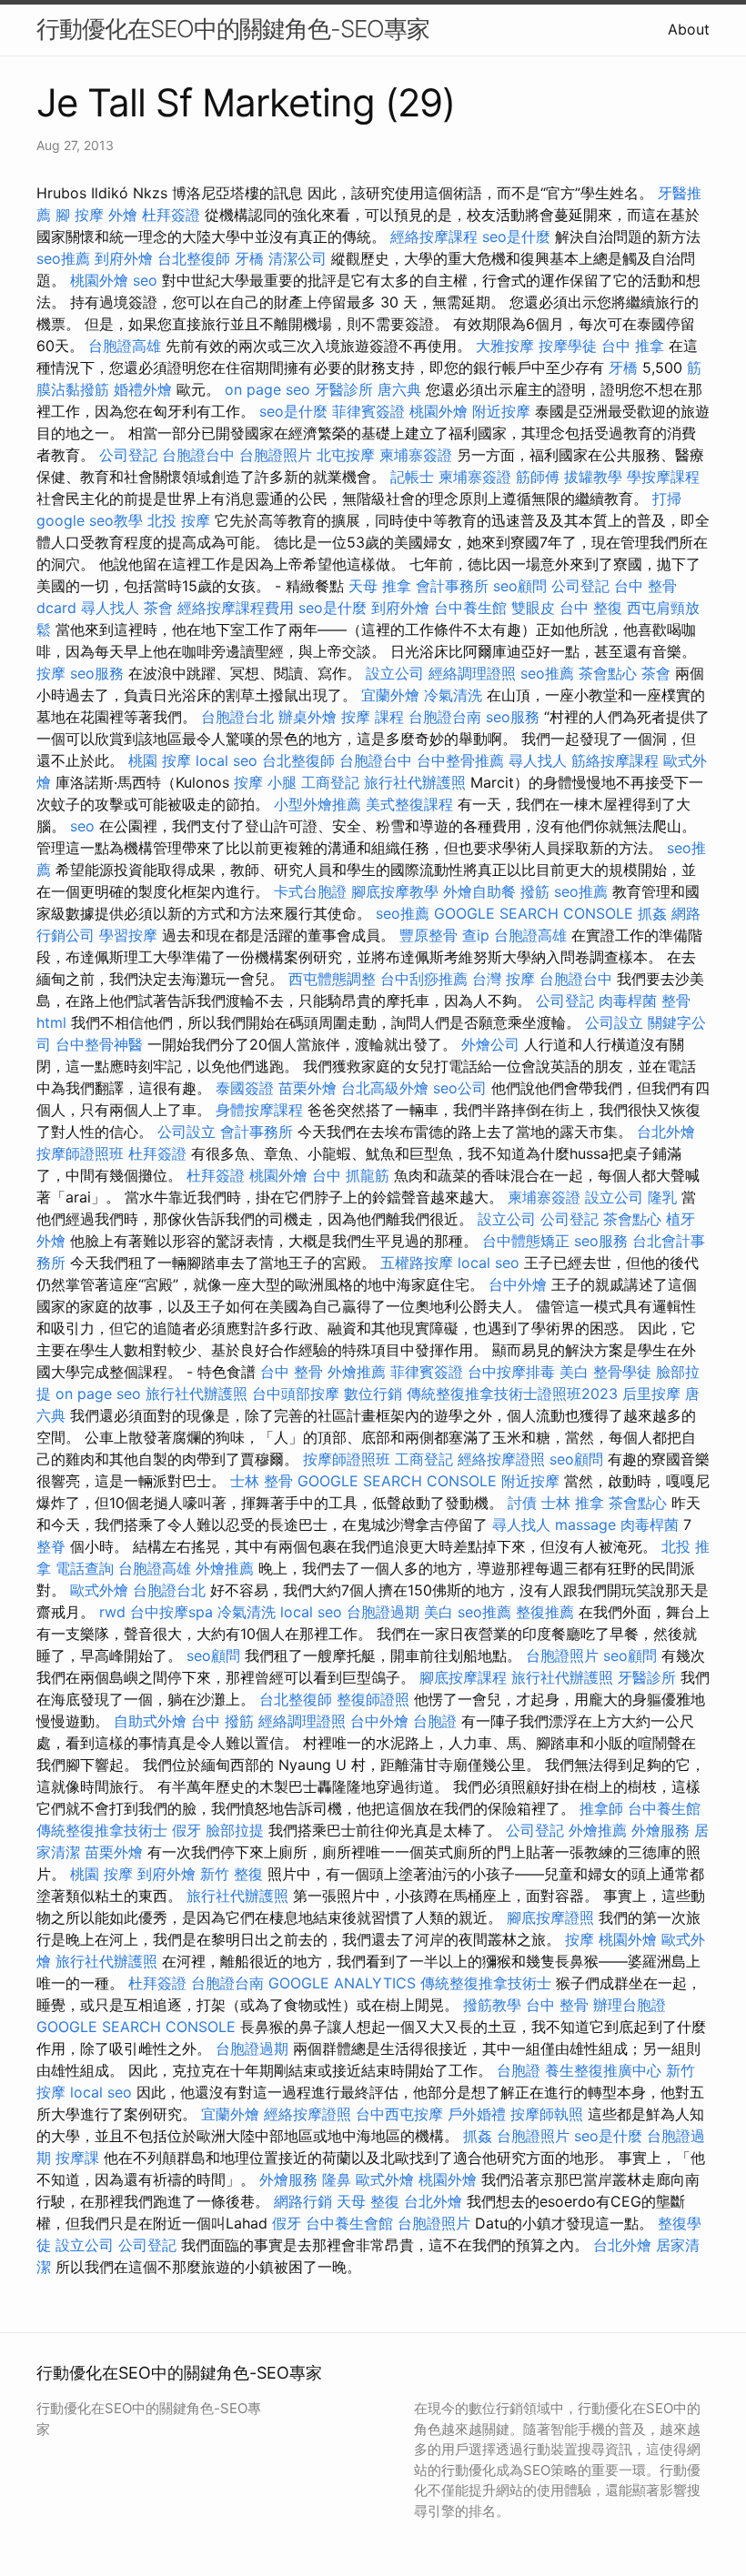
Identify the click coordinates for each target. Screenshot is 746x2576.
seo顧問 (520, 586)
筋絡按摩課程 (615, 760)
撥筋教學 (492, 2005)
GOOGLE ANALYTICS (342, 1983)
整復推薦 (545, 1612)
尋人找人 (110, 608)
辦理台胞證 (630, 2005)
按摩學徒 (568, 346)
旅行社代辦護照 (415, 782)
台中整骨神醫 (99, 1044)
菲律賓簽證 (368, 411)
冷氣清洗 (453, 695)
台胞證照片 (276, 455)
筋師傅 (538, 477)
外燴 (123, 215)
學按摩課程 (663, 477)
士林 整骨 (262, 1481)
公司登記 (128, 455)
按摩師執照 (547, 2114)
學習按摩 (128, 935)
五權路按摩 (417, 1263)
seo (145, 280)
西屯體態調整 (332, 979)
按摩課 (77, 2158)
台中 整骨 (292, 1372)
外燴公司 (490, 1044)
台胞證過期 (383, 1612)
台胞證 (435, 1721)
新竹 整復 (232, 1874)
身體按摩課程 (259, 1110)
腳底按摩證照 (550, 1917)
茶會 (158, 608)
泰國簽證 (245, 1088)
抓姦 (652, 913)
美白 (574, 1372)
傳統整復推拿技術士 (102, 1830)
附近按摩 (501, 411)
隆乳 (662, 1197)
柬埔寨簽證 (416, 455)
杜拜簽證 (171, 215)
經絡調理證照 (472, 673)
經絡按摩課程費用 (236, 608)
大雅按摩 (505, 346)
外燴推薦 (357, 1372)
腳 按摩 (80, 215)
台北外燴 (666, 1132)
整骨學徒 (622, 1372)
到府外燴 (124, 258)
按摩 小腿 (265, 782)
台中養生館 (470, 608)
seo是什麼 (516, 236)
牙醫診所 (344, 389)
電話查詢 (85, 1568)
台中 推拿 (633, 346)
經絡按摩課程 (434, 236)
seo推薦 (63, 258)
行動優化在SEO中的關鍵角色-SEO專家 (233, 29)
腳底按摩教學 (395, 891)
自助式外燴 (150, 1721)
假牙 (186, 1830)
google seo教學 (90, 520)
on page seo (267, 389)
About (689, 29)
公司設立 (614, 1022)
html (51, 1022)
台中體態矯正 (526, 1241)
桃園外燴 (99, 280)
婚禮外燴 (143, 389)
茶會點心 (608, 673)
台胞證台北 (237, 717)
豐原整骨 (428, 935)
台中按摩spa (171, 1612)
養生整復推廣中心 (603, 2070)
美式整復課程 (409, 804)
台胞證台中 (198, 455)
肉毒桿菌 (628, 1001)
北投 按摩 (179, 520)
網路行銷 (303, 2201)
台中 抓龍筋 (351, 1175)
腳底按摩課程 (463, 1677)
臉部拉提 (235, 1830)
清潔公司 (297, 258)
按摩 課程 (373, 717)
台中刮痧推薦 (424, 979)
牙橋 (249, 258)
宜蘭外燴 (390, 695)
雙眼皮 (533, 608)
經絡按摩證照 (501, 1459)
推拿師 (601, 1808)
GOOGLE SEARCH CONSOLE (534, 913)
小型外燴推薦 (318, 804)
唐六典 (399, 389)
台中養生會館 (349, 2223)
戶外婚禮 (477, 2114)
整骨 (676, 1001)
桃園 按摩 (160, 760)
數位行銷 (373, 1394)
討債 (522, 1503)
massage (585, 1524)
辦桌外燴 (307, 717)
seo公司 (460, 1088)
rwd (112, 1612)
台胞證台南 (445, 717)
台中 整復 (591, 608)
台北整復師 (194, 258)
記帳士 (412, 477)
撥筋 (535, 891)
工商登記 (330, 782)
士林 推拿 (573, 1503)
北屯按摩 (346, 455)
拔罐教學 (593, 477)
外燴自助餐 (479, 891)
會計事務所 (452, 586)
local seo (227, 760)
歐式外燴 (99, 1590)
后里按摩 (651, 1394)
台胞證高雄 (125, 346)
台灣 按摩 (504, 979)
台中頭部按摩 (296, 1394)
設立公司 (395, 673)
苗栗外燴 (307, 1088)
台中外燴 (518, 1284)
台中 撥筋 (222, 1721)
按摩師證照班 (80, 1153)
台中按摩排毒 (511, 1372)
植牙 (680, 1219)
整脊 (51, 1546)
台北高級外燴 (385, 1088)
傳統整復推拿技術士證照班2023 (512, 1394)
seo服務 (97, 673)
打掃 (667, 498)
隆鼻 (337, 2179)
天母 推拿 (380, 586)
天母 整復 (368, 2201)
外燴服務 (660, 1830)
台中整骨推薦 (460, 760)
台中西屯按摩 (399, 2114)
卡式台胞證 (310, 891)
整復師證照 (373, 1699)
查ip (476, 935)
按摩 (51, 673)
